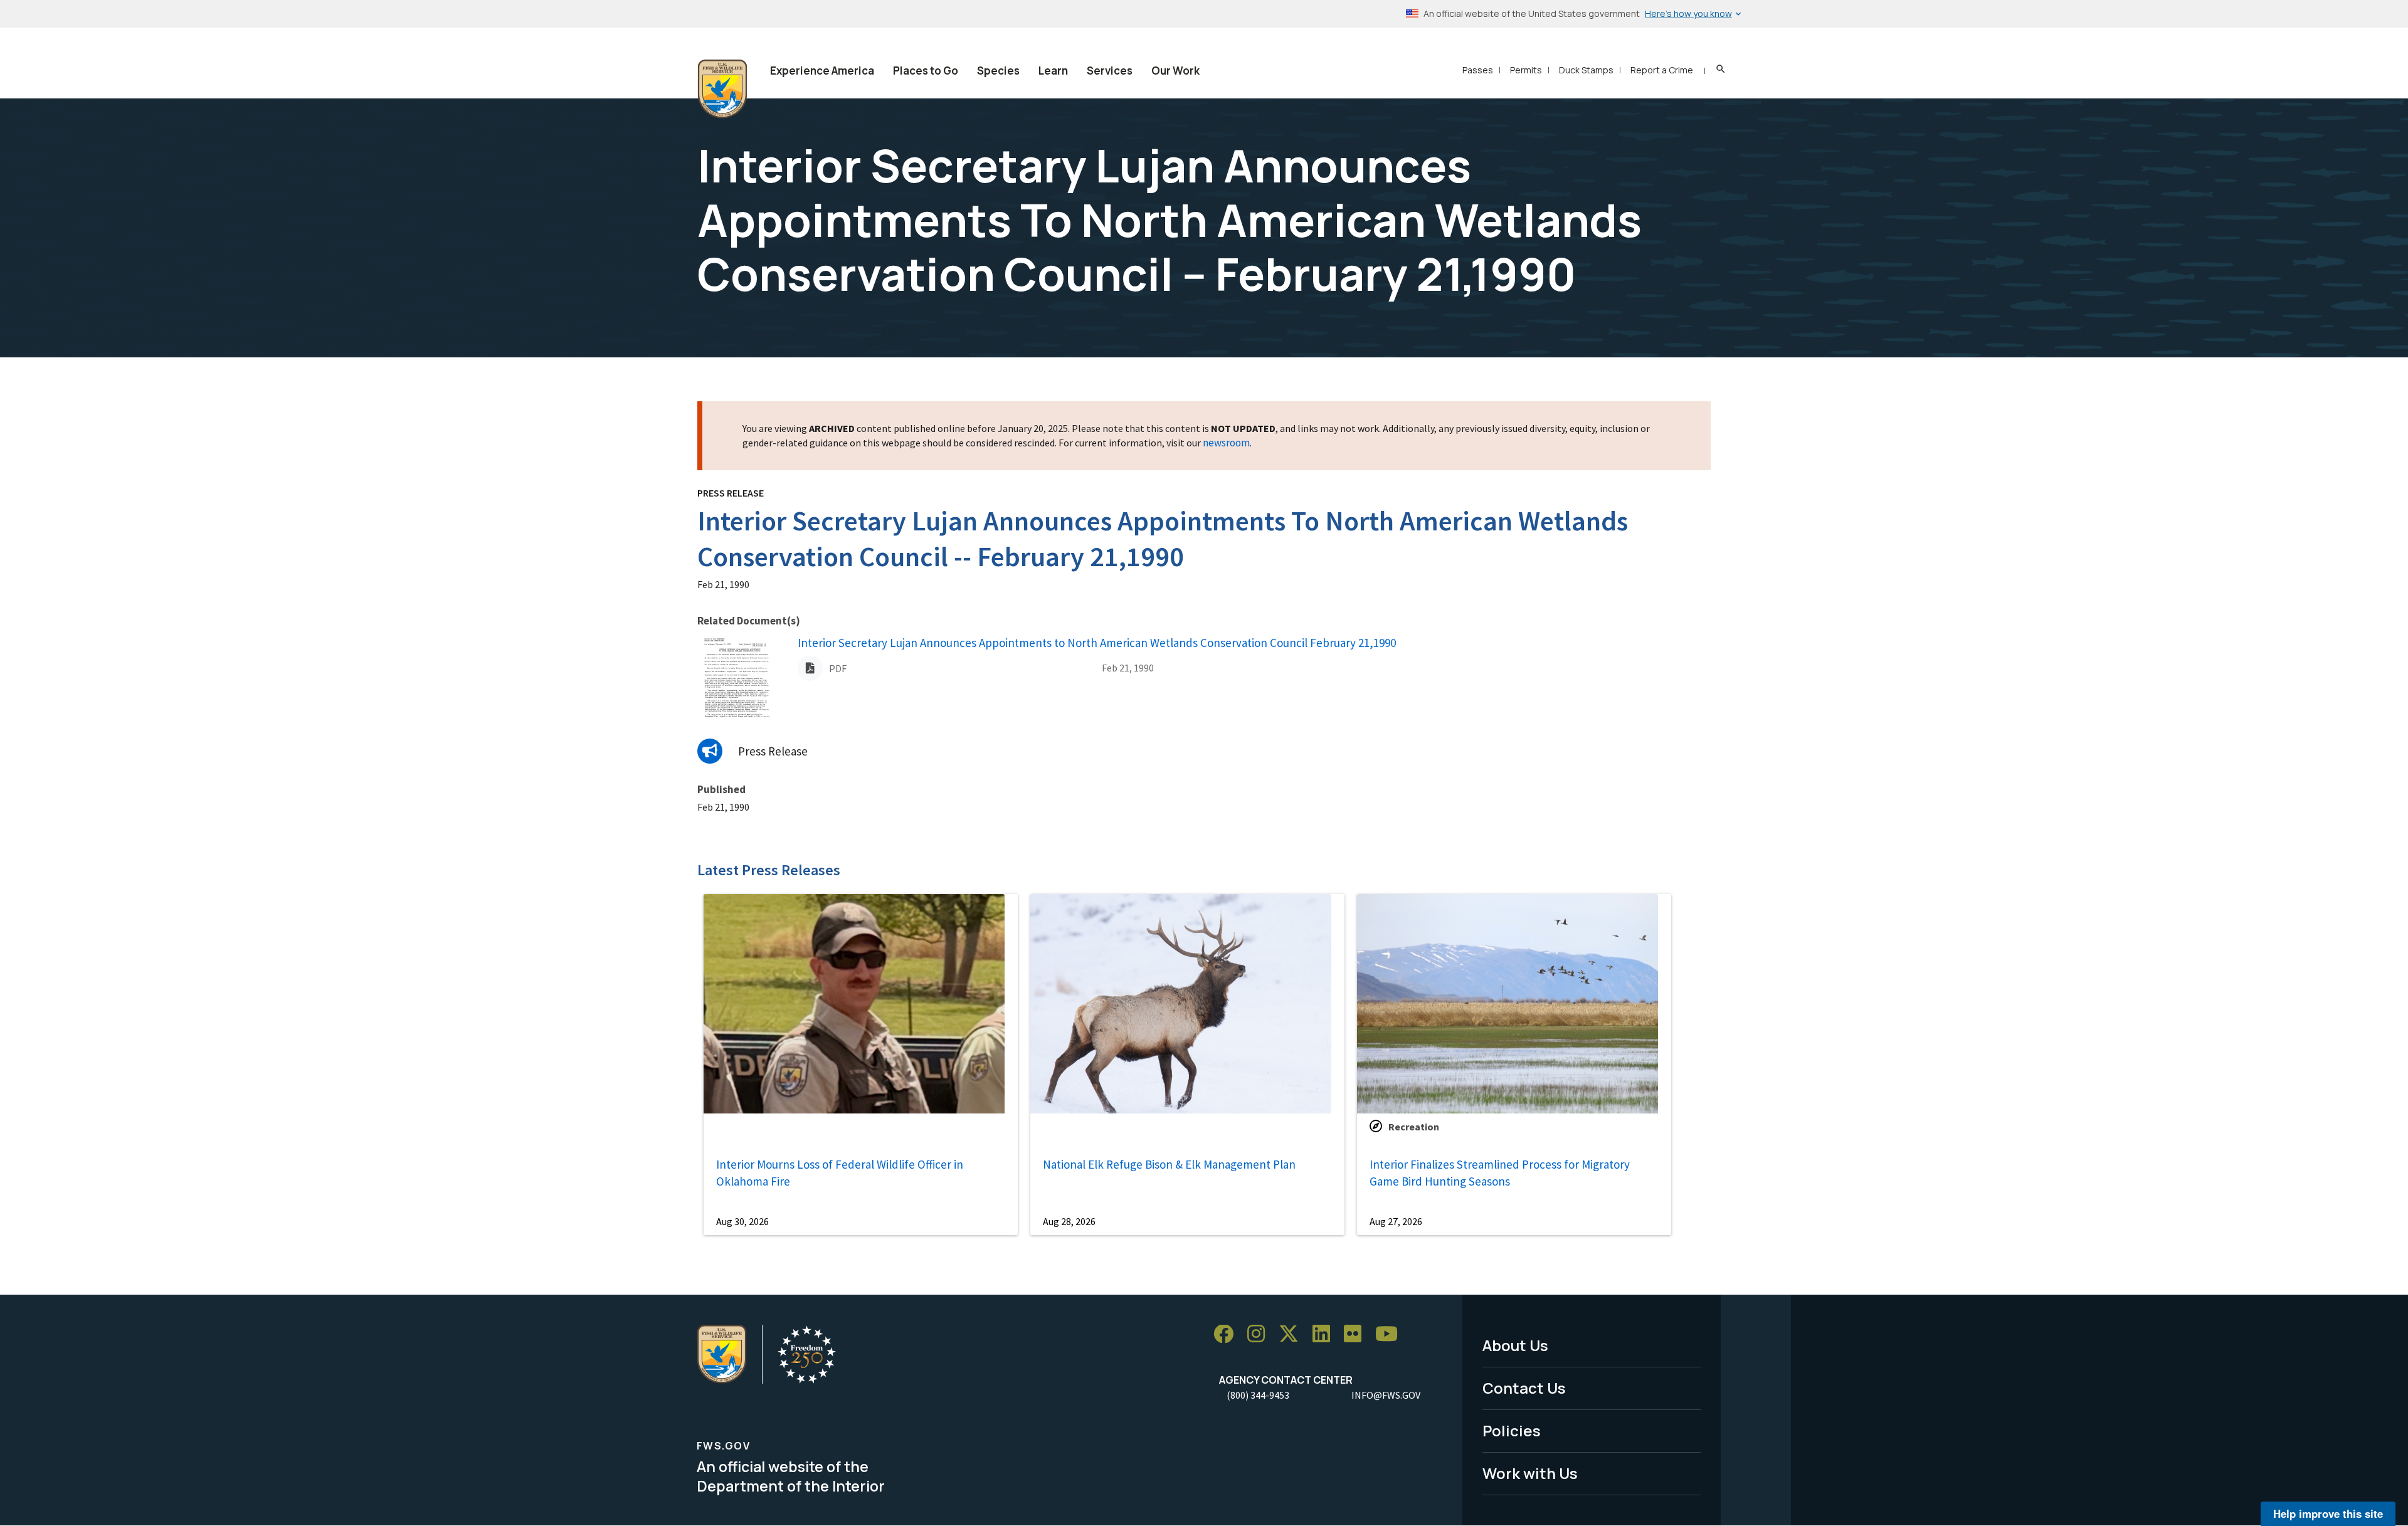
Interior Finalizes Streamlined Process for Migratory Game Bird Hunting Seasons (1500, 1173)
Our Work (1175, 71)
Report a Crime (1662, 70)
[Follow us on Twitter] (1293, 1334)
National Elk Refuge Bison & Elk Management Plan (1169, 1164)
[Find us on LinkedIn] (1326, 1334)
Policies (1512, 1430)
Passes (1478, 70)
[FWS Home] (722, 89)
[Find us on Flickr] (1357, 1334)
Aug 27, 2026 (1396, 1221)
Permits (1526, 70)
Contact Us (1524, 1388)
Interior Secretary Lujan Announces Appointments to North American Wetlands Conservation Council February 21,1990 (1097, 643)
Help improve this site (2328, 1513)
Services (1110, 71)
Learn (1053, 71)
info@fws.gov (1386, 1395)
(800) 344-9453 (1258, 1395)
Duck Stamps (1586, 70)
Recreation (1414, 1127)
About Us (1515, 1345)
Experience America (822, 71)
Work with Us (1530, 1473)
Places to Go (926, 71)
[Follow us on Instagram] (1260, 1334)
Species (998, 71)
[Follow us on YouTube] (1391, 1334)
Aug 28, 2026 (1069, 1221)
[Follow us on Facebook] (1228, 1334)
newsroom (1226, 443)
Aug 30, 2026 (742, 1221)
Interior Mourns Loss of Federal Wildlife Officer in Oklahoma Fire (840, 1173)
